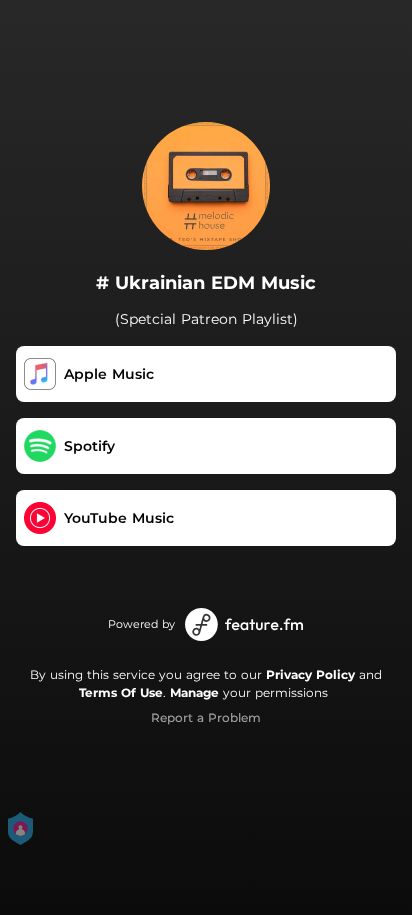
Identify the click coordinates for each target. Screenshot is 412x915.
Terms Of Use (121, 692)
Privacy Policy (310, 674)
